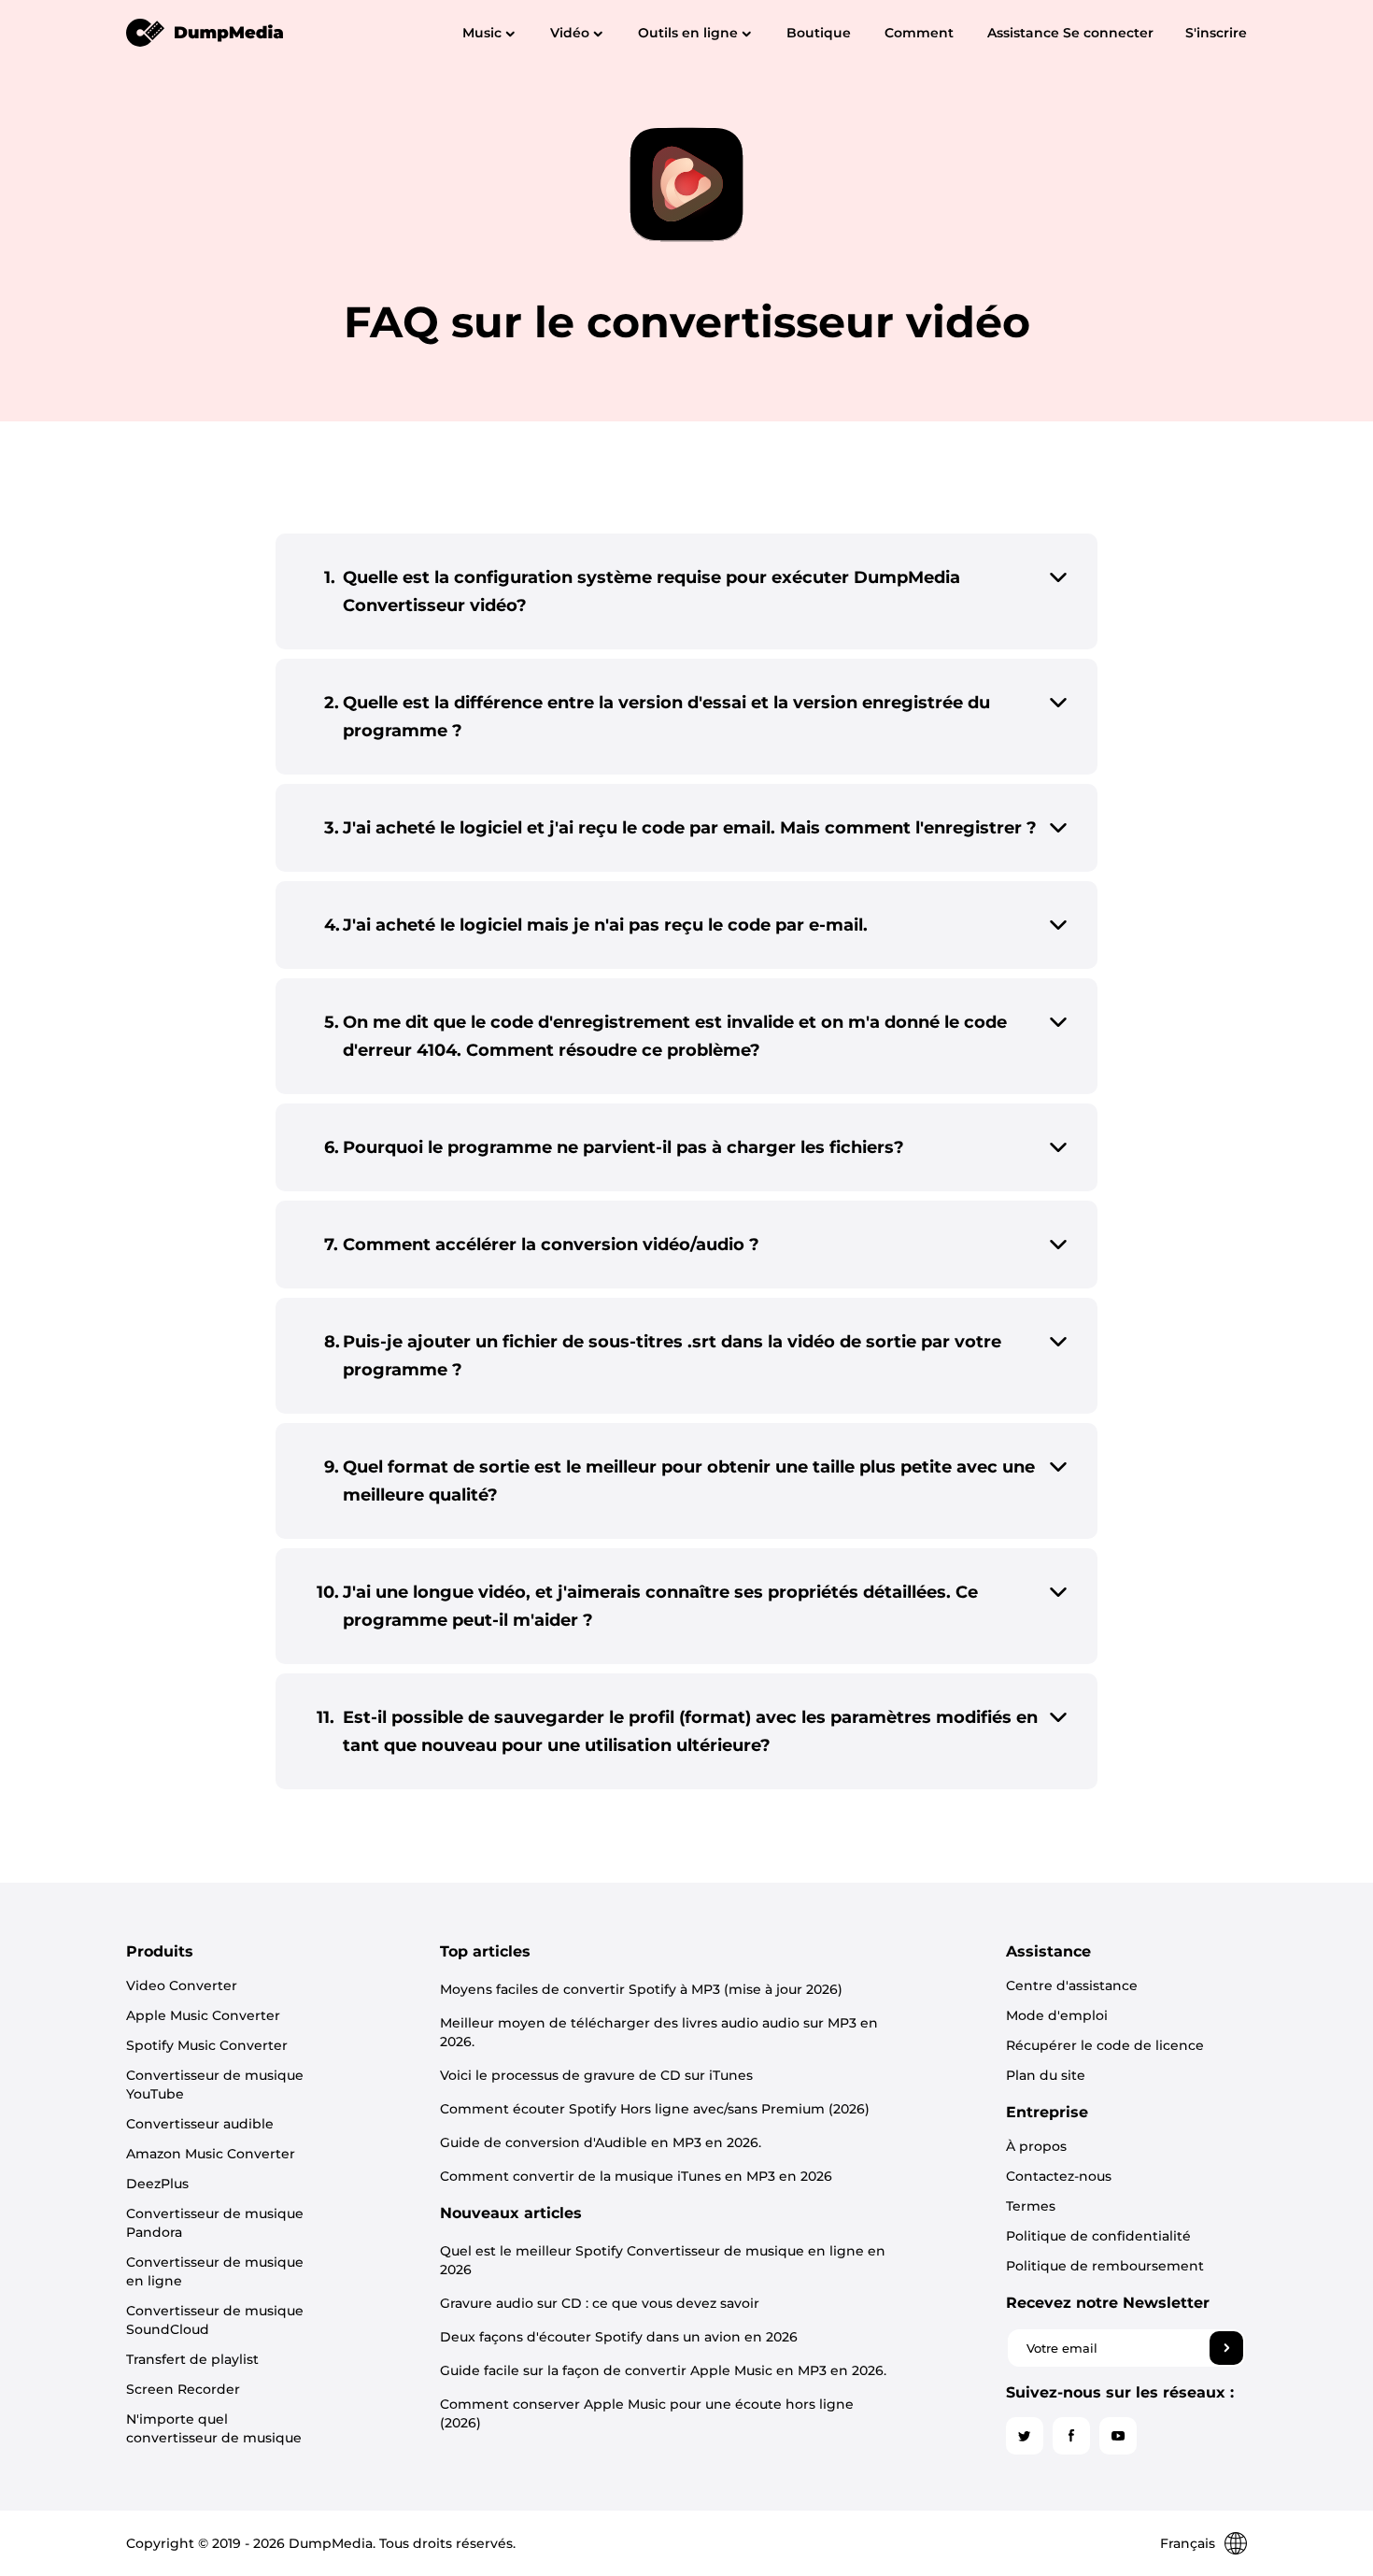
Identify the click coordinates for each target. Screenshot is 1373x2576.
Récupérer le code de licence (1105, 2045)
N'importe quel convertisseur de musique (214, 2428)
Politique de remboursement (1105, 2266)
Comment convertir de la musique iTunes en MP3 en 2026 (636, 2176)
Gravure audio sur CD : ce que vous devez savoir (600, 2303)
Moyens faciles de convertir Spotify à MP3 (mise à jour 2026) (641, 1989)
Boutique (819, 33)
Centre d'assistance (1072, 1985)
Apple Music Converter (203, 2015)
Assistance (1023, 33)
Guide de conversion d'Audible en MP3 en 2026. (601, 2142)
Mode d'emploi (1057, 2015)
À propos (1036, 2146)
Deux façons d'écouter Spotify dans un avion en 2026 (619, 2337)
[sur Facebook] (1071, 2436)
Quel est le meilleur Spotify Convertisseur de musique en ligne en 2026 (663, 2260)
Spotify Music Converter (207, 2045)
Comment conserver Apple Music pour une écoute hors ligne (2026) (647, 2413)
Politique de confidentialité (1098, 2236)
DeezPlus (157, 2184)
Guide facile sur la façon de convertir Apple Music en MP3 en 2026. (663, 2370)
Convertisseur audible (200, 2124)
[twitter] (1025, 2436)
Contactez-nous (1059, 2176)
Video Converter (182, 1985)
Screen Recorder (183, 2389)
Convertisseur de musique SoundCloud (215, 2320)
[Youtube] (1118, 2436)
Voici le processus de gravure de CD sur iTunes (596, 2075)
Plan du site (1046, 2075)
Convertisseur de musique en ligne (215, 2271)
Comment (919, 33)
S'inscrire (1216, 33)
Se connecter (1108, 33)
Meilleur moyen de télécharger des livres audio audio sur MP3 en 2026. (659, 2032)
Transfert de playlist (192, 2359)
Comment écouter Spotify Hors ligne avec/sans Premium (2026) (655, 2109)
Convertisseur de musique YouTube (215, 2085)
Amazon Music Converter (211, 2154)
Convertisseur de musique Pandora (215, 2223)
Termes (1031, 2206)
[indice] (205, 32)
